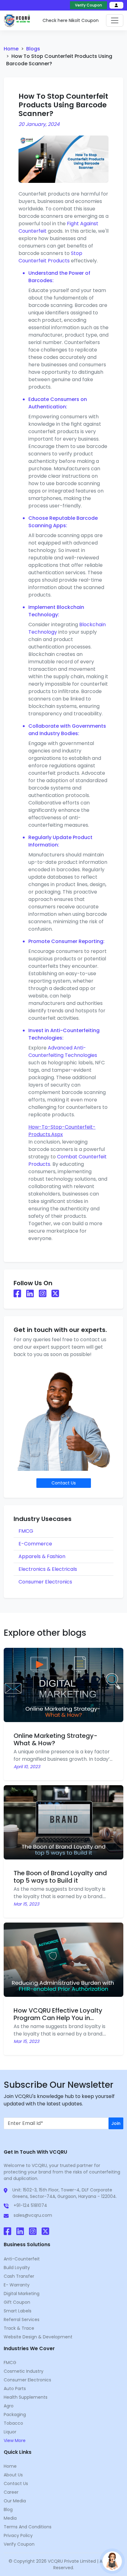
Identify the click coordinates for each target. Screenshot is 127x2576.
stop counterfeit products (50, 257)
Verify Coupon (88, 5)
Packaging (15, 2414)
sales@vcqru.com (33, 2215)
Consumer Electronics (45, 1582)
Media (10, 2518)
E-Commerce (35, 1544)
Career (11, 2492)
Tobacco (13, 2423)
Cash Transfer (19, 2276)
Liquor (10, 2432)
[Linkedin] (20, 2233)
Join (116, 2123)
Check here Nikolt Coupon (71, 20)
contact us (64, 1483)
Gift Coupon (17, 2302)
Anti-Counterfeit (22, 2259)
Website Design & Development (38, 2337)
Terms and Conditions (28, 2527)
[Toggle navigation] (115, 20)
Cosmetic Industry (24, 2371)
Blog (8, 2509)
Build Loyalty (17, 2268)
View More (15, 2440)
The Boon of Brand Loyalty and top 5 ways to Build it (60, 1877)
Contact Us (16, 2483)
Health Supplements (26, 2397)
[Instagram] (33, 2233)
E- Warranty (17, 2285)
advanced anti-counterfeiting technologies (63, 1051)
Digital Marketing (22, 2294)
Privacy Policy (18, 2535)
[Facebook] (8, 2233)
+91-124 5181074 (30, 2205)
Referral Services (22, 2320)
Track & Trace (19, 2328)
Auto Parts (15, 2389)
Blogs (33, 49)
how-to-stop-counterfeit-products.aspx (62, 1131)
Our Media (15, 2501)
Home (11, 49)
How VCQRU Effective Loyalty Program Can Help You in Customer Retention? (58, 2018)
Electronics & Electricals (48, 1569)
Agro (9, 2406)
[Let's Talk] (112, 2561)
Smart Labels (18, 2311)
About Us (13, 2475)
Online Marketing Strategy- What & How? (55, 1739)
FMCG (26, 1531)
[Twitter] (45, 2233)
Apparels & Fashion (42, 1556)
